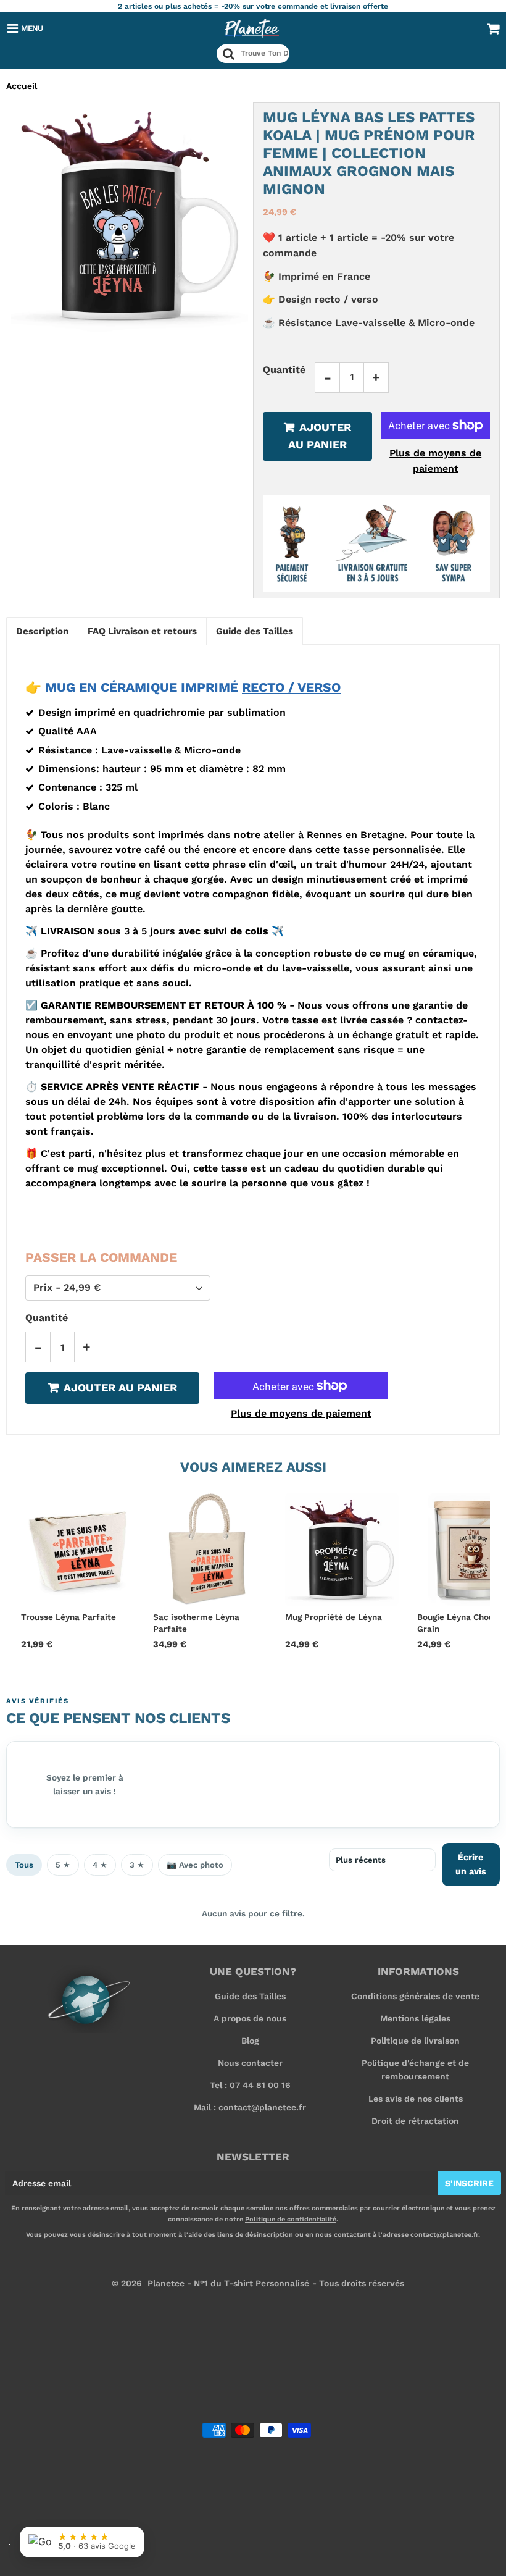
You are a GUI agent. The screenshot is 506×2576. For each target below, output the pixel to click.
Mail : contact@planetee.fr (250, 2107)
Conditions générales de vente (415, 1996)
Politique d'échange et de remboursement (415, 2070)
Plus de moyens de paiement (435, 461)
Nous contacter (250, 2063)
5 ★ (63, 1865)
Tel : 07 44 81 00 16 (250, 2085)
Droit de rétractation (415, 2121)
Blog (250, 2041)
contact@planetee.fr (444, 2235)
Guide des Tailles (250, 1996)
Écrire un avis (471, 1864)
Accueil (22, 86)
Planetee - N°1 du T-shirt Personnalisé (228, 2283)
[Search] (229, 54)
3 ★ (137, 1865)
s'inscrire (469, 2183)
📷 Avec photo (195, 1865)
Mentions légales (415, 2018)
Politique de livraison (415, 2041)
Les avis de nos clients (416, 2099)
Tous (24, 1865)
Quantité (284, 370)
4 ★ (100, 1865)
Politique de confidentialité (291, 2219)
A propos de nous (250, 2018)
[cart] (493, 28)
